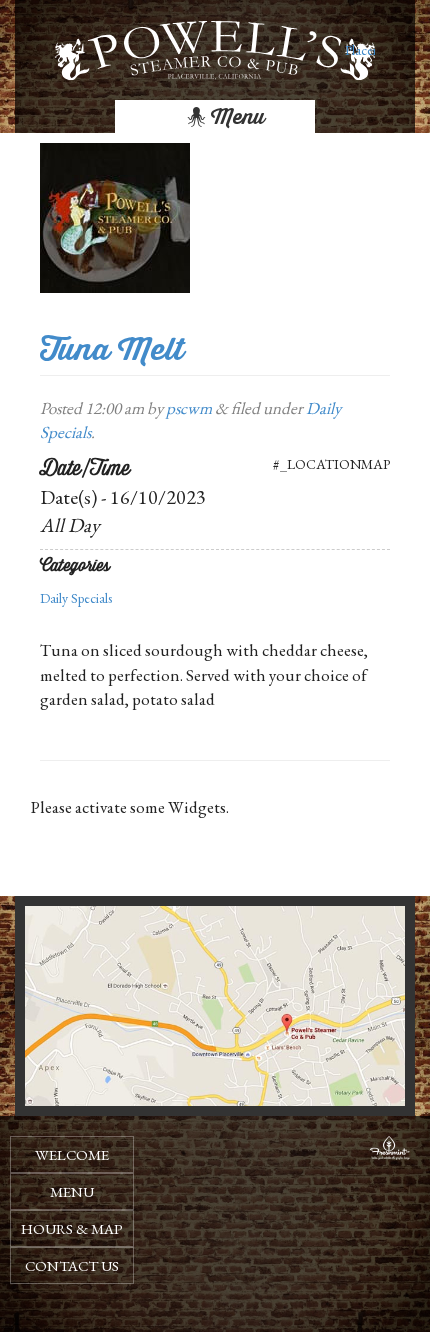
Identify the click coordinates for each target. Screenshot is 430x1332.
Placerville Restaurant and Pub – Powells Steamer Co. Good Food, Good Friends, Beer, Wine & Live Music (360, 50)
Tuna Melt (112, 349)
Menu (235, 117)
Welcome (72, 1154)
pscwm (189, 408)
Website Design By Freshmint (390, 1151)
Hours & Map (72, 1228)
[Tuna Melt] (115, 215)
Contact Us (72, 1265)
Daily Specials (76, 598)
